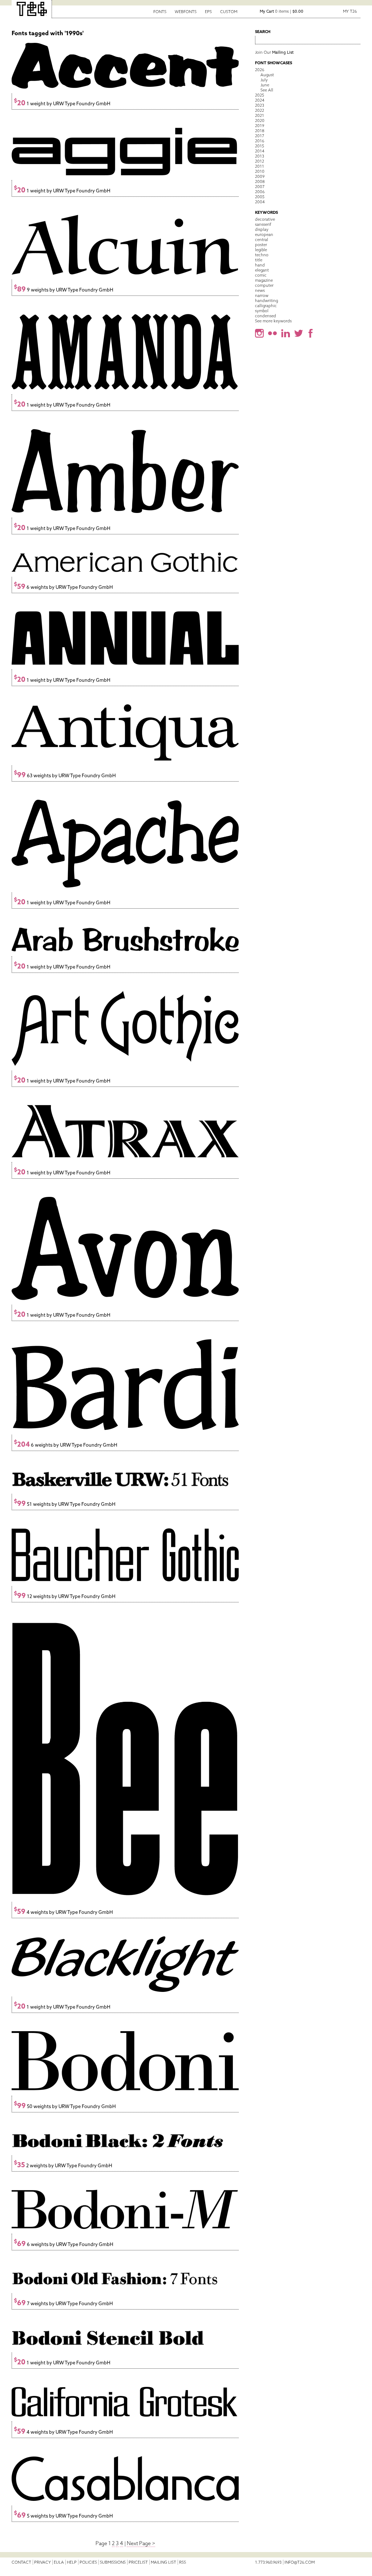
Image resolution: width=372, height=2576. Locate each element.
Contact (21, 2562)
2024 (260, 100)
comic (261, 275)
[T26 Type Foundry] (32, 9)
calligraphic (266, 306)
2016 (260, 141)
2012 (260, 161)
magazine (264, 280)
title (259, 260)
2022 (260, 110)
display (262, 229)
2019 (260, 126)
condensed (266, 316)
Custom (229, 12)
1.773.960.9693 (268, 2562)
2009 (260, 176)
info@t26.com (300, 2562)
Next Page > (141, 2543)
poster (261, 245)
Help (72, 2562)
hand (260, 265)
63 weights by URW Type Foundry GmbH (65, 776)
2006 (260, 192)
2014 (260, 151)
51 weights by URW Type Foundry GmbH (65, 1504)
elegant (262, 270)
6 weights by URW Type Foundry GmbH (63, 587)
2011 (260, 166)
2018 (260, 131)
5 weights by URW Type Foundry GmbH (63, 2516)
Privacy (43, 2562)
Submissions (113, 2562)
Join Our (274, 52)
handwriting (266, 301)
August (267, 75)
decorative (265, 219)
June (265, 85)
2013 (260, 156)
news (260, 290)
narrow (262, 295)
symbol (262, 311)
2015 (260, 146)
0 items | (282, 11)
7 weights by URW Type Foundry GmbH (63, 2304)
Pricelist (138, 2562)
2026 (260, 70)
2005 (260, 197)
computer (264, 285)
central (262, 240)
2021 (260, 115)
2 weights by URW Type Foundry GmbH (63, 2166)
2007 (260, 187)
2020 (260, 121)
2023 (260, 105)
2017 (260, 136)
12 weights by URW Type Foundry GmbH (65, 1596)
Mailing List (163, 2562)
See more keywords (273, 321)
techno (262, 255)
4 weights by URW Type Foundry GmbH (63, 1912)
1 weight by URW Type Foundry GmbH (62, 104)
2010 (260, 171)
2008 (260, 182)
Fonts (160, 12)
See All (267, 90)
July (264, 80)
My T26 (350, 11)
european (264, 235)
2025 (260, 95)
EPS (208, 12)
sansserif (263, 224)
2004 (260, 202)
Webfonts (186, 12)
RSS (183, 2562)
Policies (88, 2562)
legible (261, 250)
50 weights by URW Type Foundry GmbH (65, 2106)
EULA (59, 2562)
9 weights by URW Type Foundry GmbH (64, 290)
